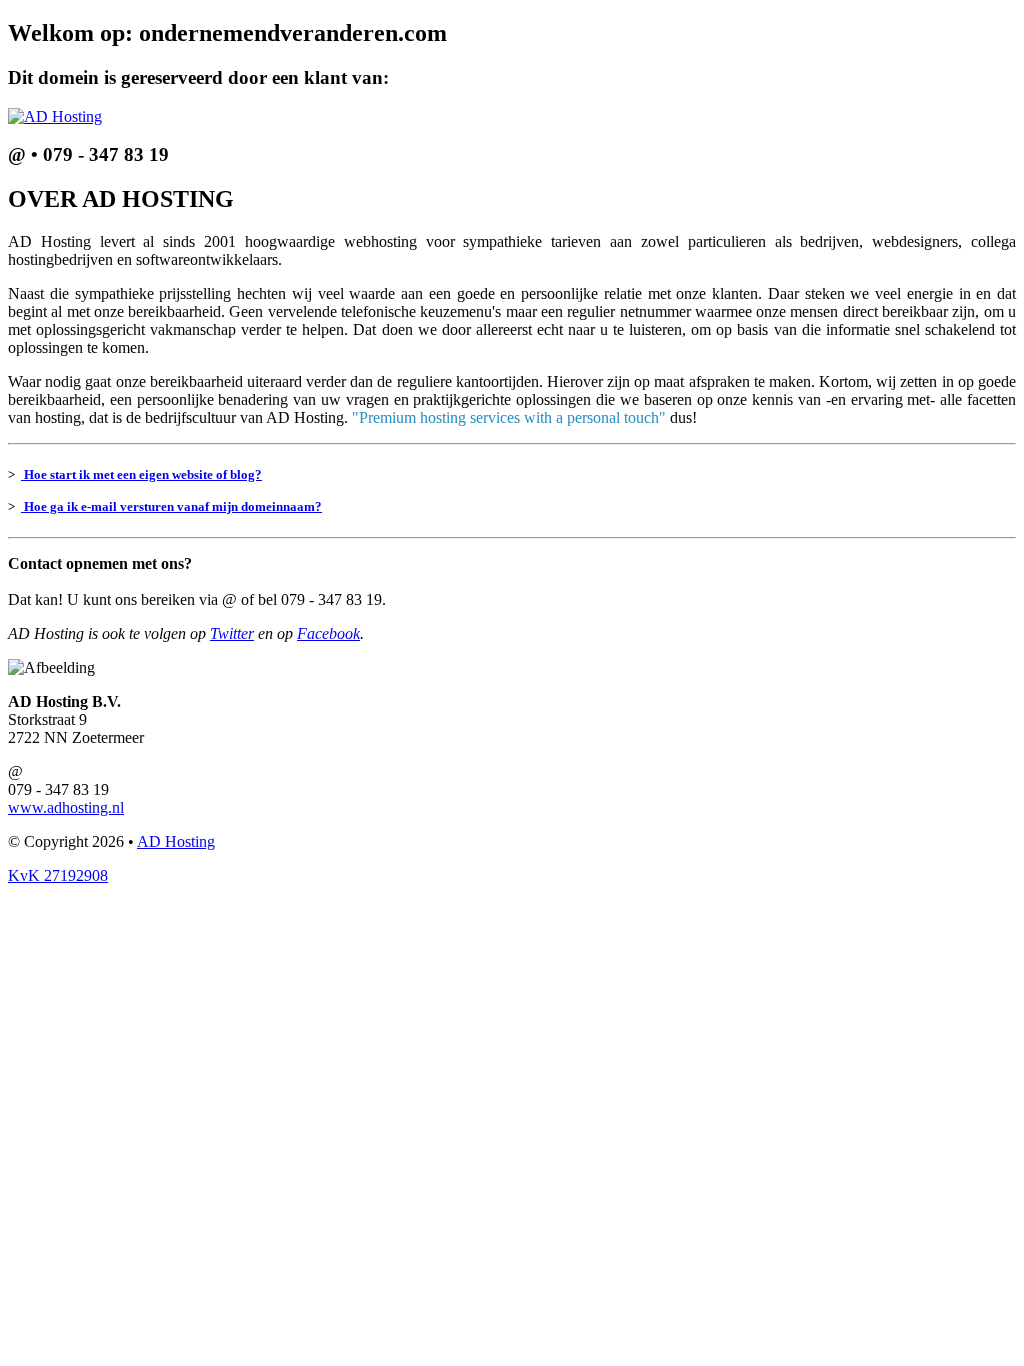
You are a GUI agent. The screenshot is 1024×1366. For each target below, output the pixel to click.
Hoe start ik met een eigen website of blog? (141, 474)
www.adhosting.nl (66, 807)
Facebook (328, 633)
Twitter (232, 633)
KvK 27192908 (58, 875)
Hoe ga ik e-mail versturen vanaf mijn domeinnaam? (171, 506)
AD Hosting (176, 841)
